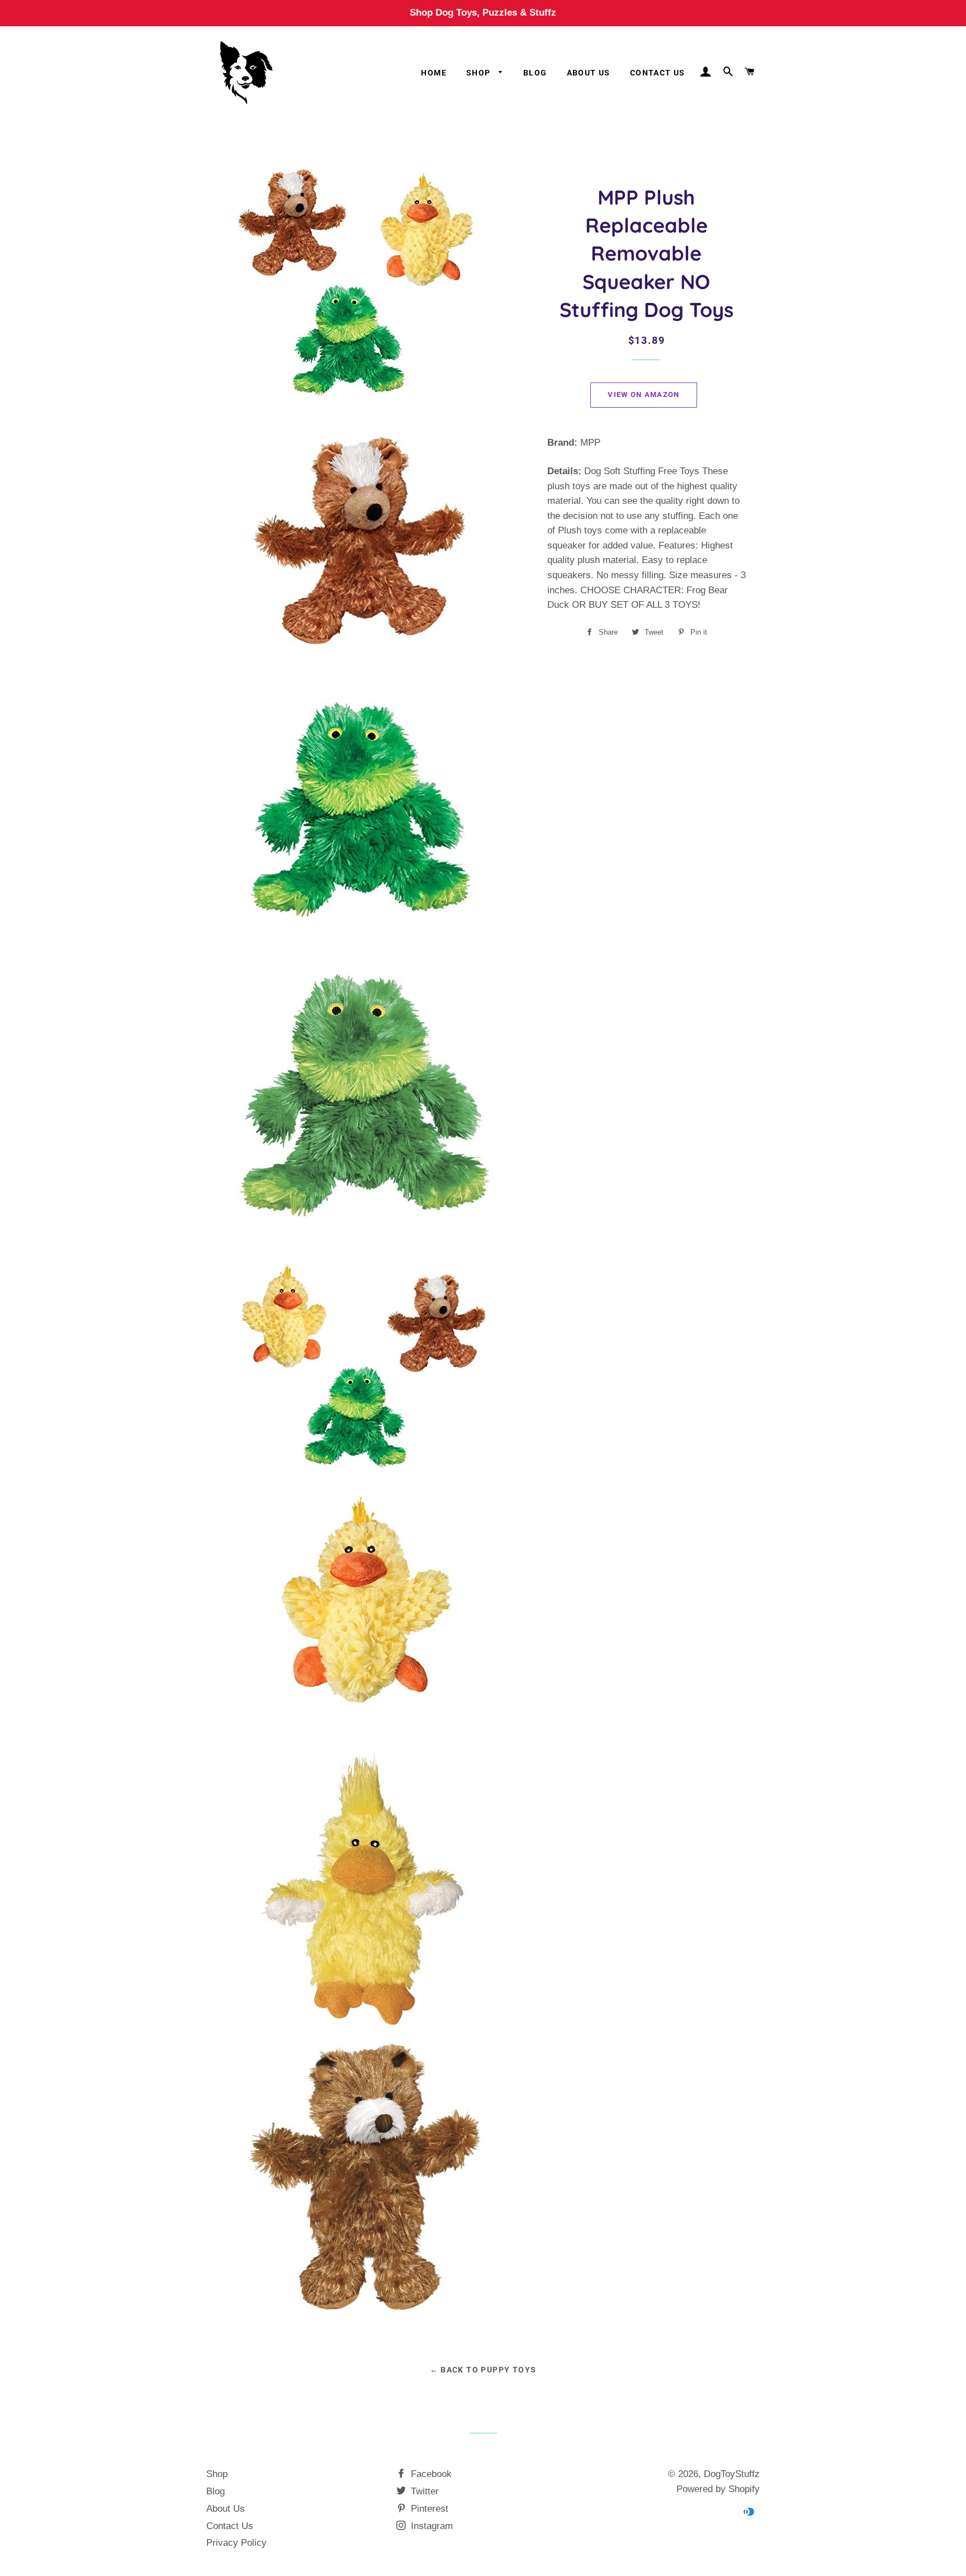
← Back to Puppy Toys (483, 2370)
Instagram (430, 2526)
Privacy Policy (236, 2543)
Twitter (423, 2491)
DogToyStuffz (732, 2474)
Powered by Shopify (718, 2489)
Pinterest (428, 2509)
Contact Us (658, 73)
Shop (480, 73)
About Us (589, 73)
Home (434, 73)
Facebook (430, 2474)
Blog (535, 73)
